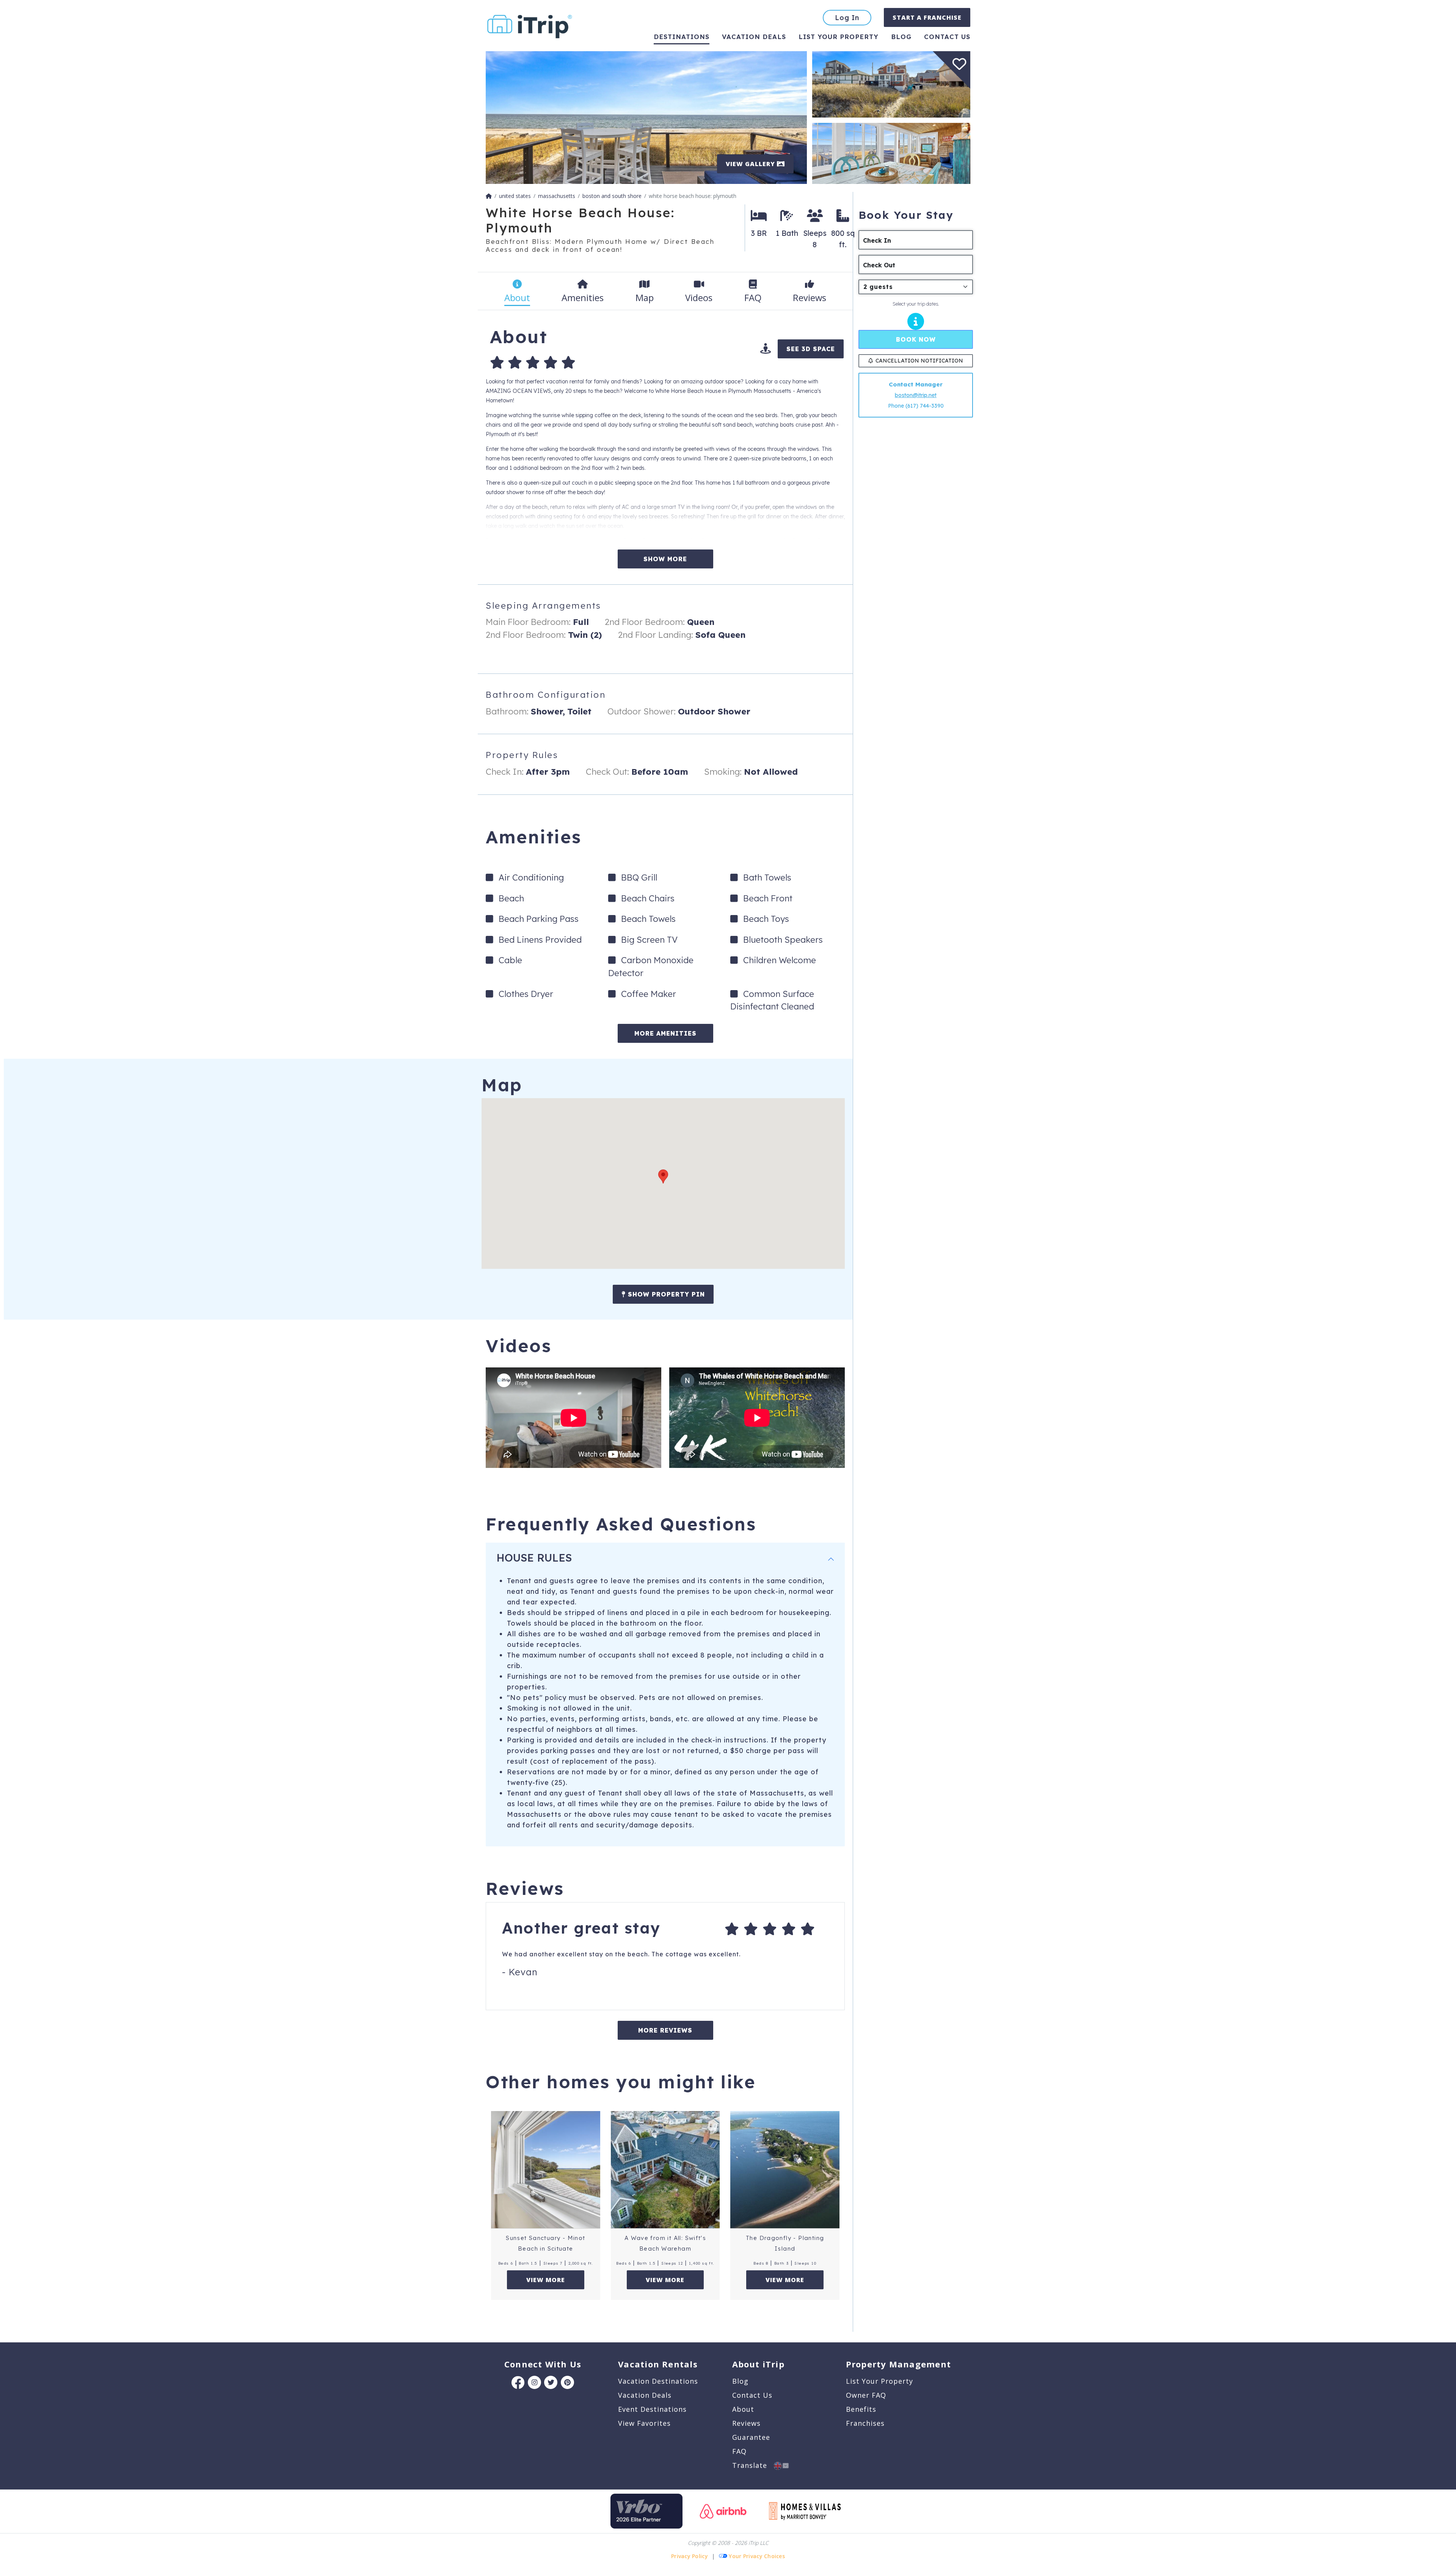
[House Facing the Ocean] (891, 84)
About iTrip (758, 2364)
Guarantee (751, 2437)
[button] (663, 1176)
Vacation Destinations (658, 2381)
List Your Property (839, 37)
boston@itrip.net (916, 395)
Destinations (682, 37)
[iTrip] (530, 25)
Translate (753, 2465)
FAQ (739, 2451)
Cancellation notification (919, 361)
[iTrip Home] (489, 196)
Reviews (746, 2423)
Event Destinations (652, 2409)
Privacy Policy (690, 2556)
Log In (847, 18)
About (743, 2409)
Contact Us (752, 2395)
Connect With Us (543, 2364)
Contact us (947, 37)
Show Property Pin (665, 1294)
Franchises (865, 2423)
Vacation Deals (754, 37)
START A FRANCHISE (927, 17)
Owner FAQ (866, 2395)
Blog (901, 37)
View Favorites (644, 2423)
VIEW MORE (546, 2280)
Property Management (898, 2364)
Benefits (861, 2409)
